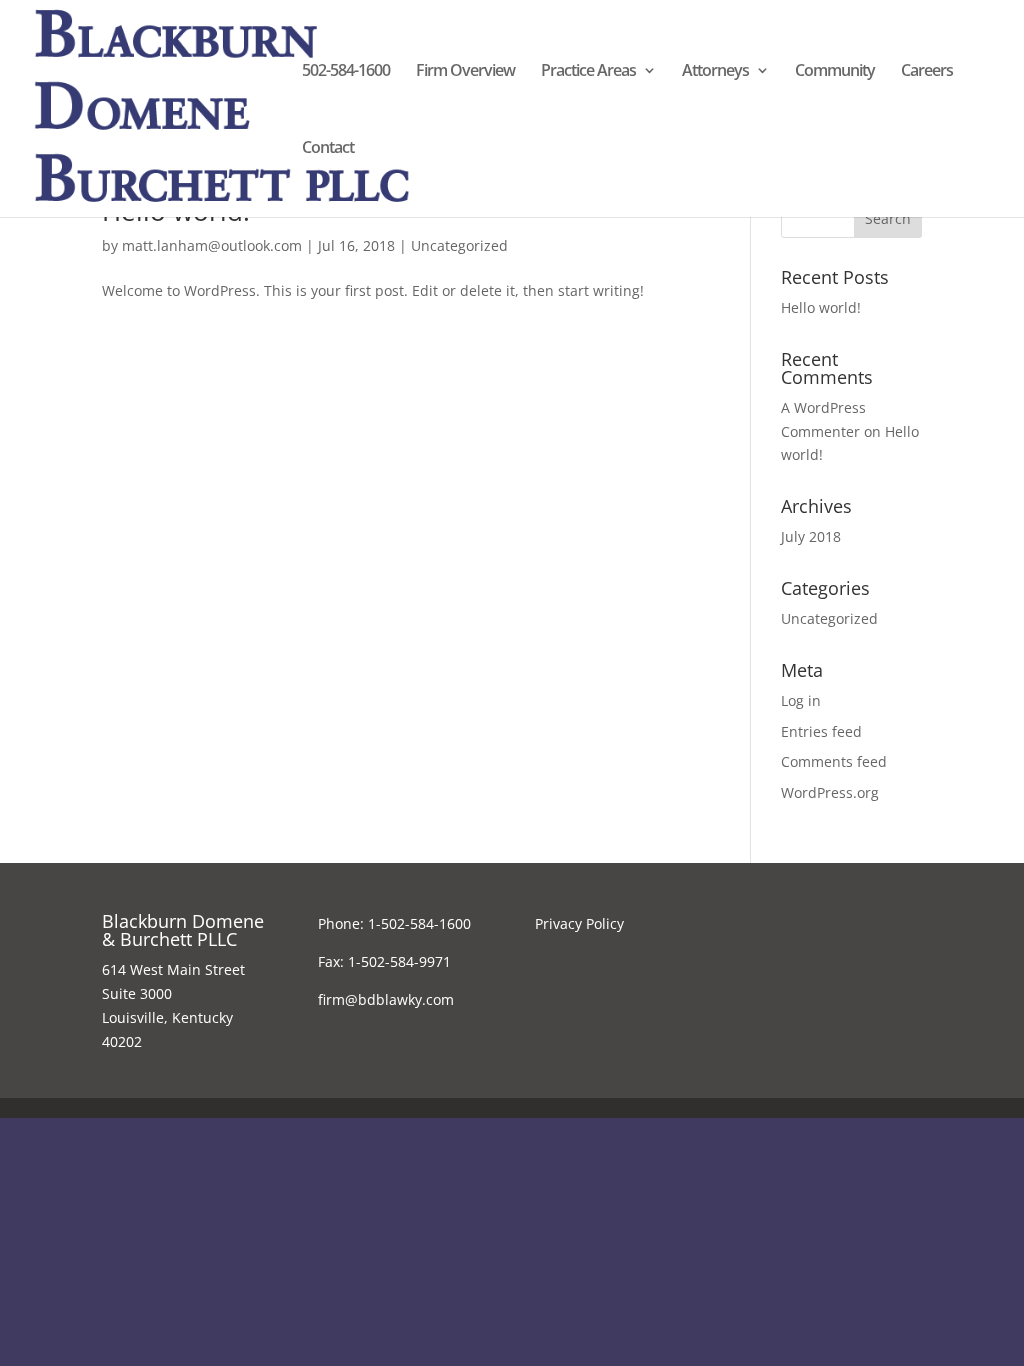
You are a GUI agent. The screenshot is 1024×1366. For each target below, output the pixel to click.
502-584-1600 (346, 72)
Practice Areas (588, 72)
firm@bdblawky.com (386, 999)
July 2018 (811, 536)
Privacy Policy (579, 923)
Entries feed (821, 731)
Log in (801, 700)
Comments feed (834, 761)
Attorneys (715, 72)
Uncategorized (459, 245)
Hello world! (821, 307)
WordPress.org (830, 792)
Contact (328, 149)
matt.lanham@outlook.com (212, 245)
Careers (927, 72)
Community (835, 72)
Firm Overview (465, 72)
